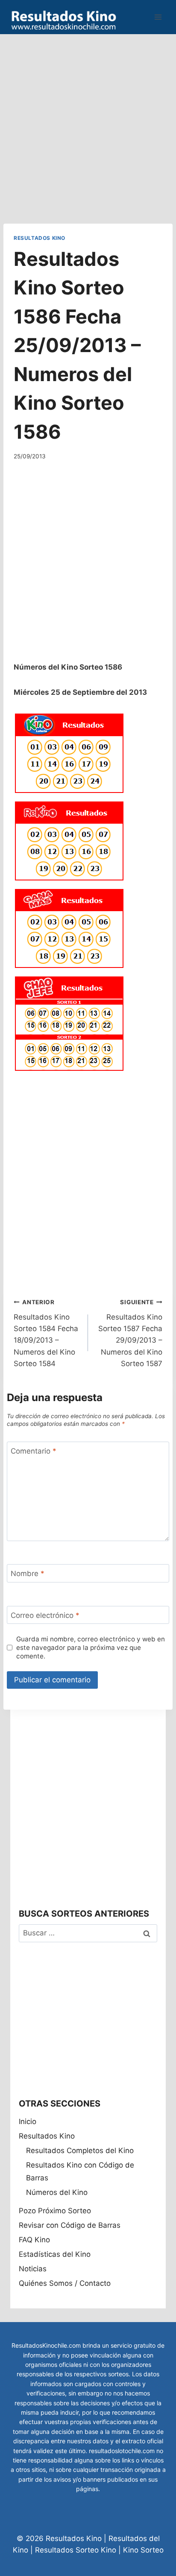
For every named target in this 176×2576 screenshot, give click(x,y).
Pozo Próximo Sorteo (55, 2211)
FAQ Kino (34, 2240)
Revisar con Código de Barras (70, 2225)
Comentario (34, 1451)
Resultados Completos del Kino (80, 2151)
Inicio (28, 2121)
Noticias (33, 2269)
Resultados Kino (40, 238)
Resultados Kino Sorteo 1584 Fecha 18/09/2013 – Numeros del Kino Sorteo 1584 (46, 1333)
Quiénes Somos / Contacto (65, 2283)
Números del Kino (57, 2192)
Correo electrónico (45, 1615)
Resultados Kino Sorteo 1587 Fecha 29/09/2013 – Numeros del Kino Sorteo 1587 (130, 1333)
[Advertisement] (88, 122)
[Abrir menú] (158, 17)
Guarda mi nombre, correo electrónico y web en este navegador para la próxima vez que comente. (91, 1648)
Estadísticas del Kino (55, 2254)
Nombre (28, 1574)
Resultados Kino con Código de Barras (80, 2172)
